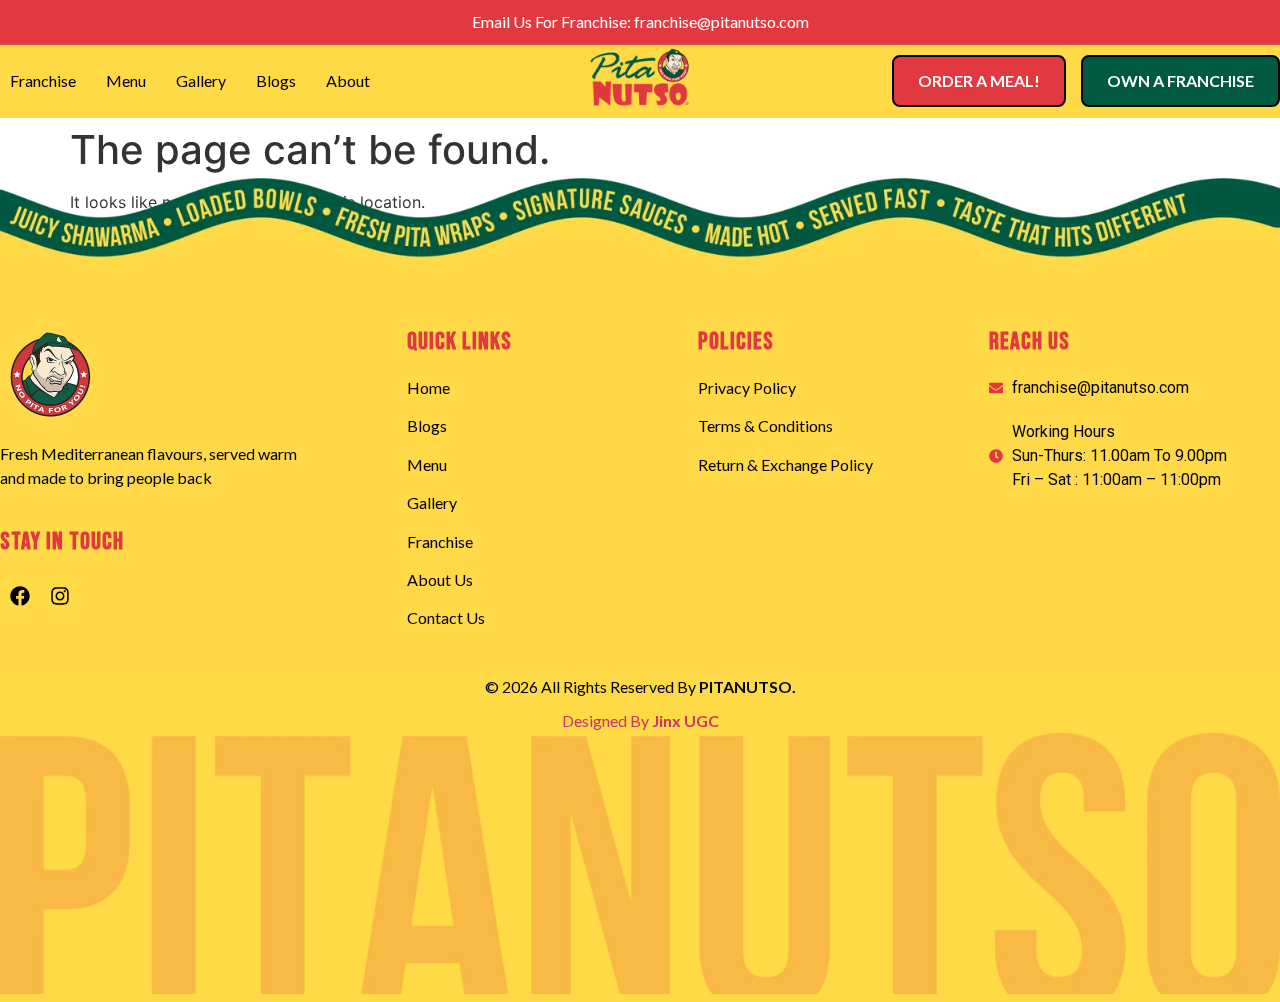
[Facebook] (20, 596)
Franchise (43, 80)
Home (428, 387)
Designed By (640, 720)
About (348, 80)
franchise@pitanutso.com (721, 21)
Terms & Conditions (765, 425)
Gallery (201, 80)
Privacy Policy (747, 387)
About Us (440, 579)
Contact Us (446, 617)
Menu (126, 80)
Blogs (276, 80)
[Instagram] (60, 596)
